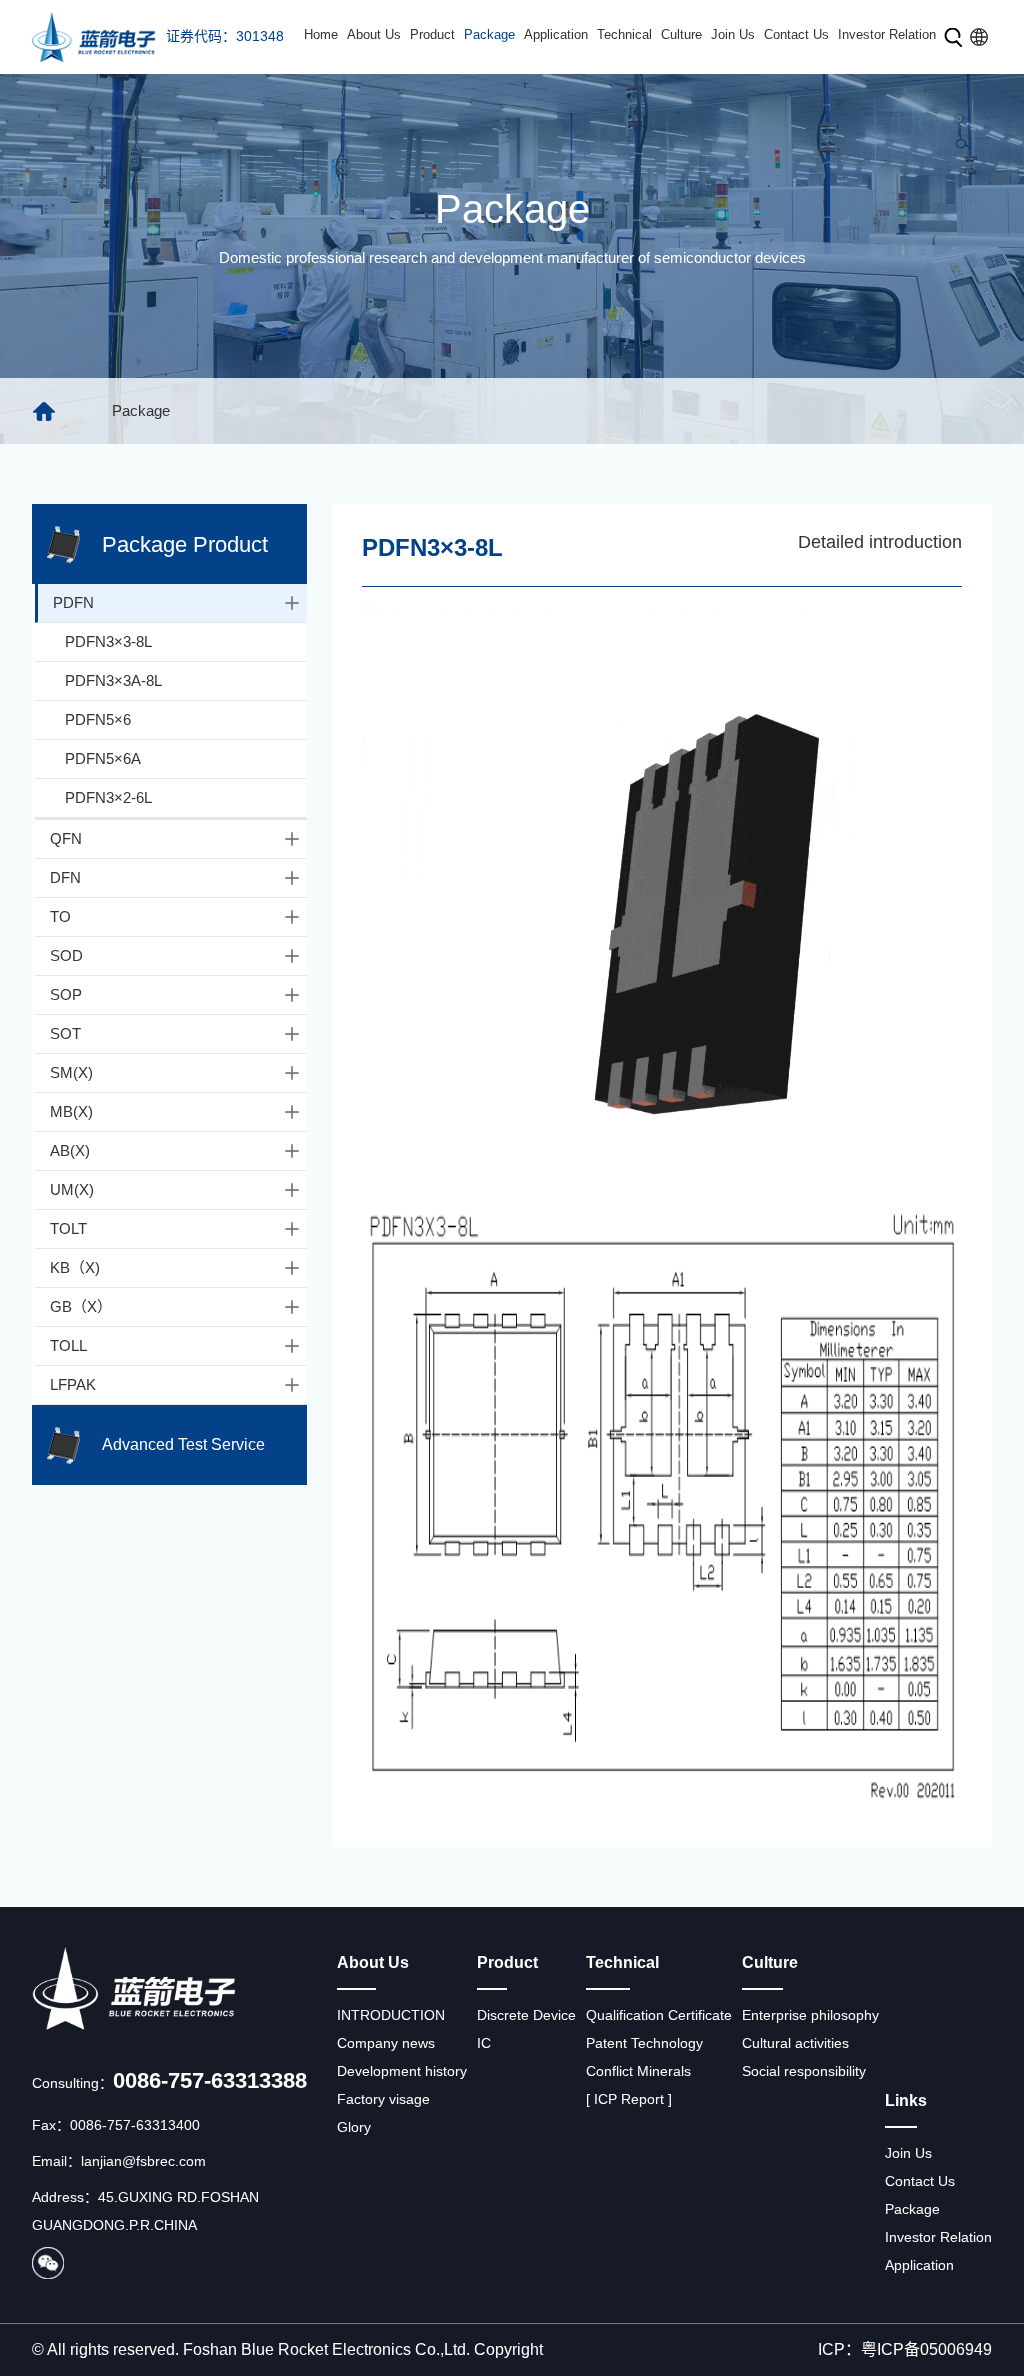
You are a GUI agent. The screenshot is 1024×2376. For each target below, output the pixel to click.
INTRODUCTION (391, 2015)
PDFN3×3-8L (108, 641)
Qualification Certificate (659, 2015)
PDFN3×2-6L (108, 797)
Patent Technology (644, 2043)
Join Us (733, 34)
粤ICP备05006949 (926, 2349)
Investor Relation (887, 34)
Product (432, 34)
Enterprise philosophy (810, 2015)
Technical (624, 34)
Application (556, 34)
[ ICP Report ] (629, 2099)
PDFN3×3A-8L (113, 680)
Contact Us (796, 34)
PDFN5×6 (98, 719)
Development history (402, 2071)
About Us (374, 34)
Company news (386, 2043)
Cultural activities (795, 2043)
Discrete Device (526, 2015)
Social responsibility (804, 2071)
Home (321, 34)
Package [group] (141, 410)
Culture (681, 34)
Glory (354, 2127)
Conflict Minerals (638, 2071)
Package (489, 34)
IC (484, 2043)
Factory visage (383, 2099)
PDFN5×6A (103, 758)
